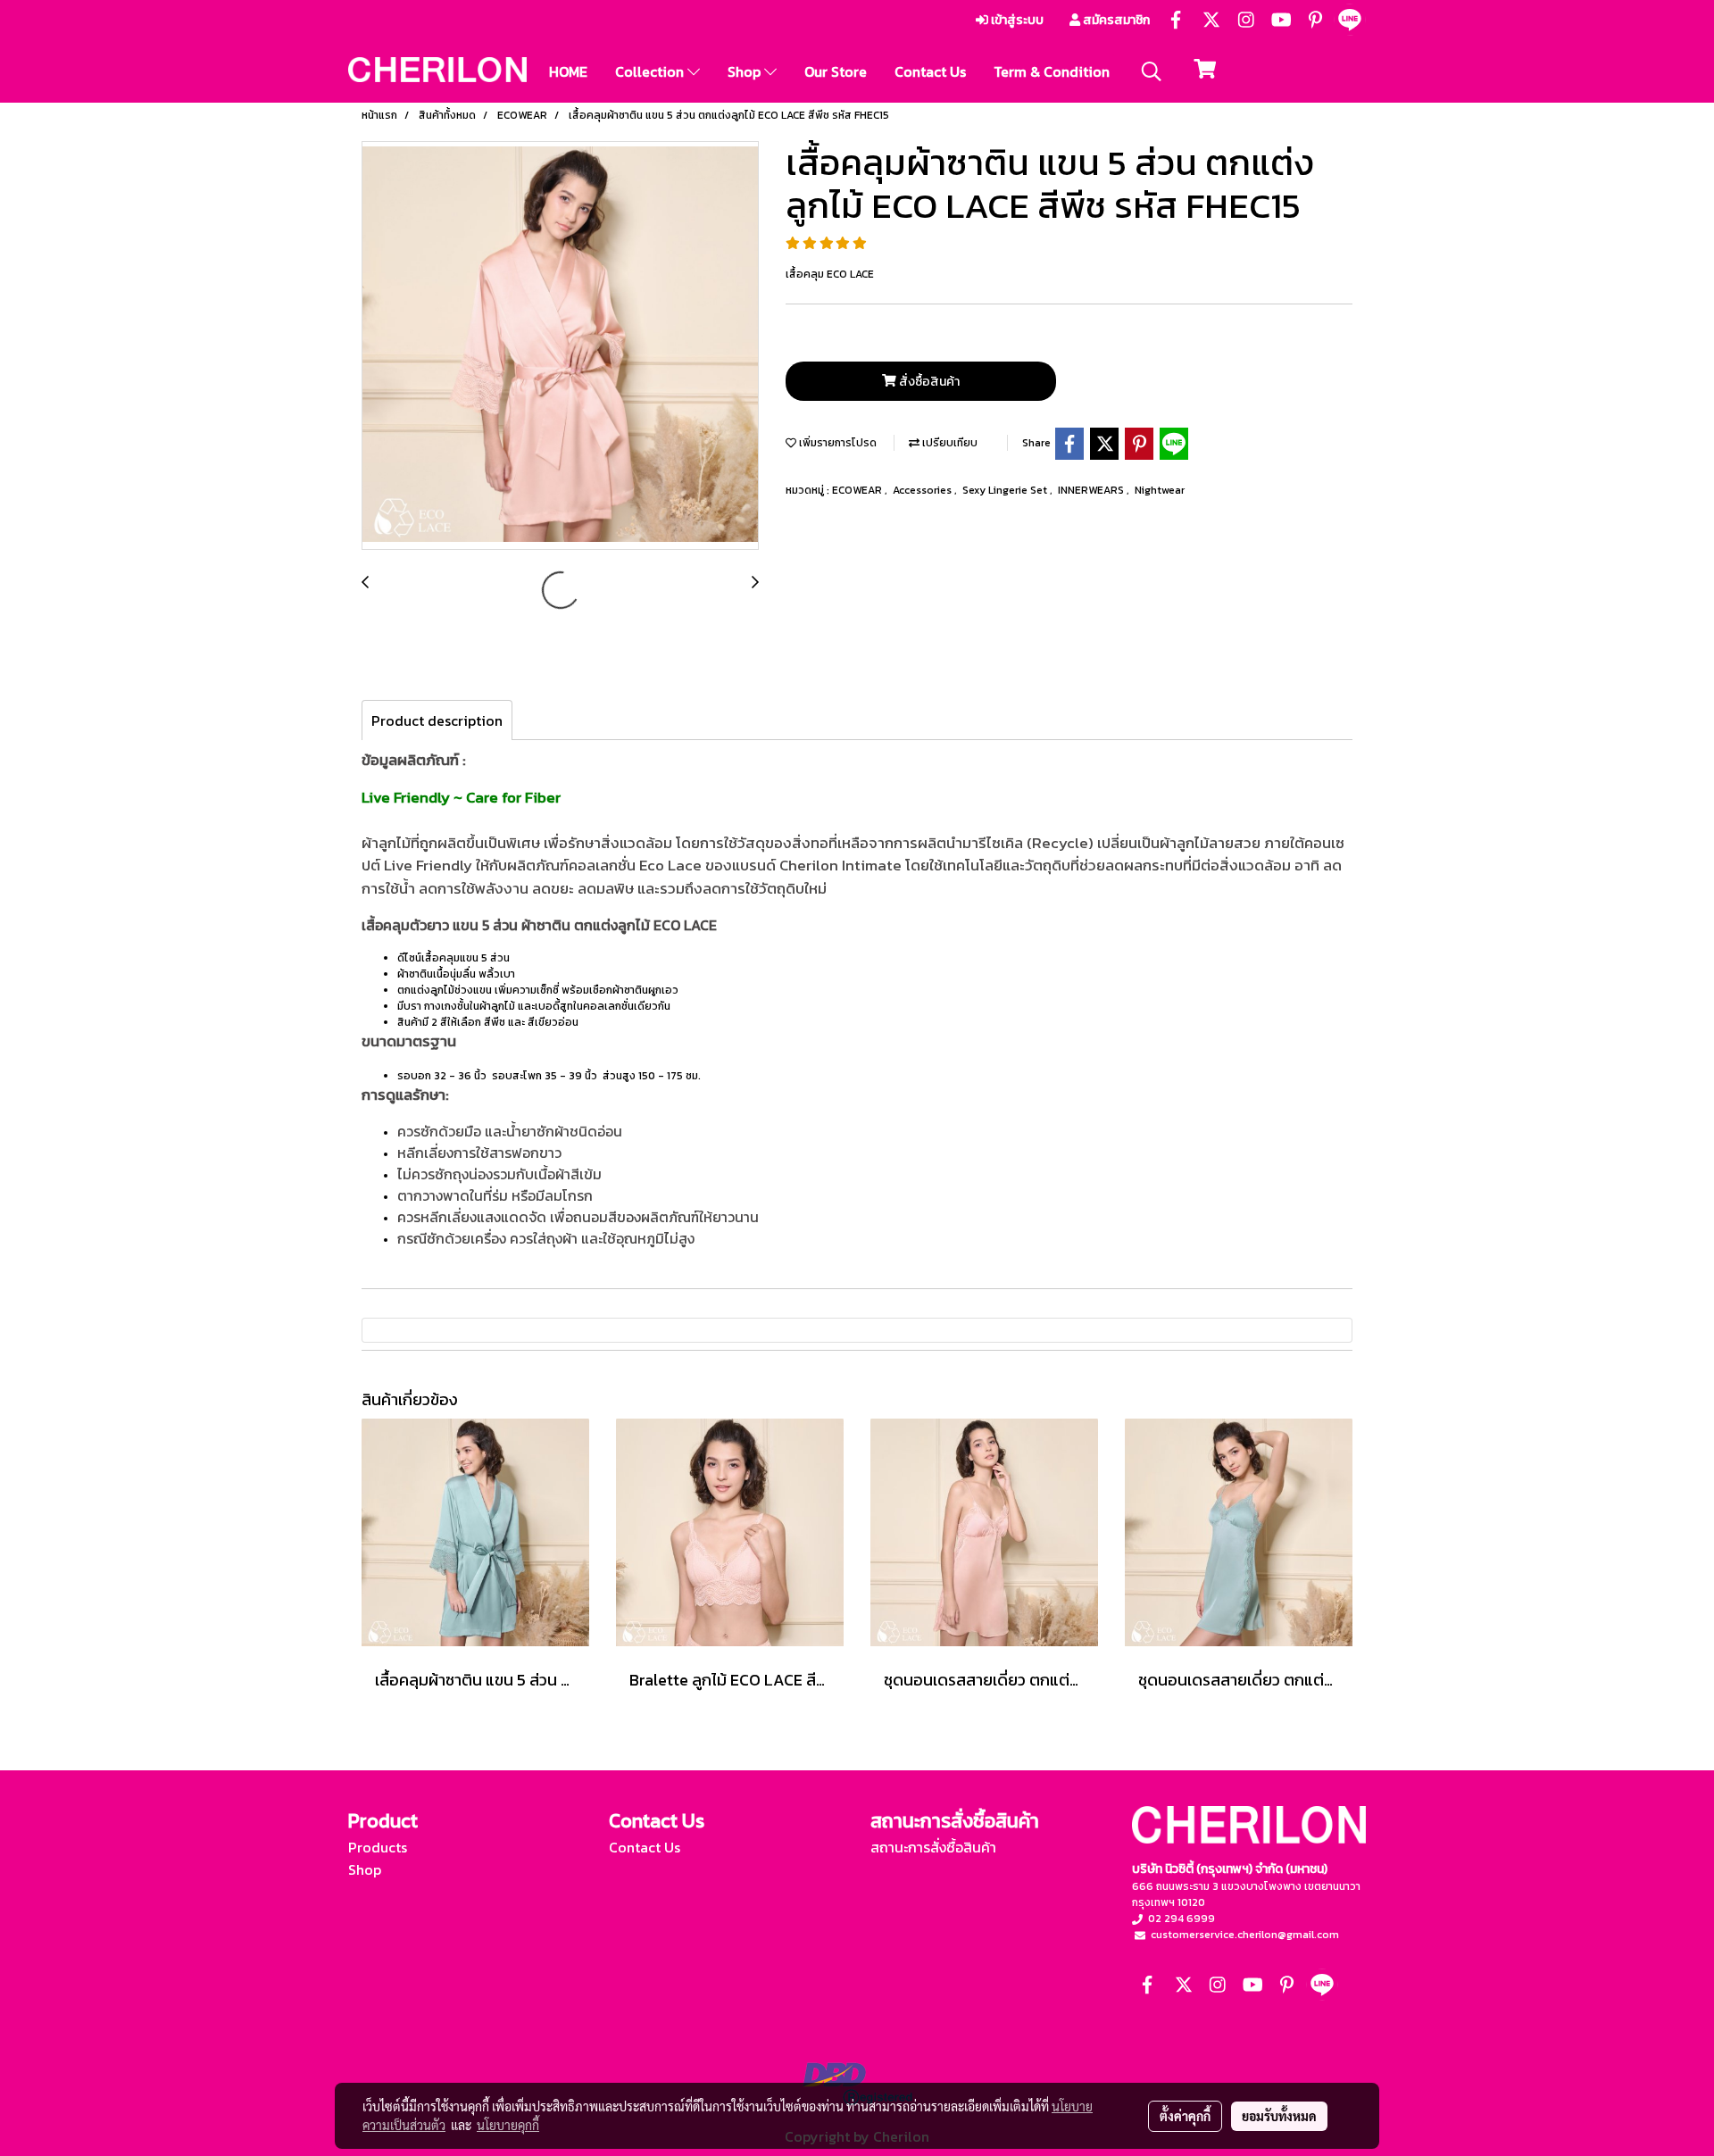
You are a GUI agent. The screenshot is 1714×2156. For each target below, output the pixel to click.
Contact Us (930, 71)
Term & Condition (1052, 71)
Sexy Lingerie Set (1006, 490)
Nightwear (1160, 490)
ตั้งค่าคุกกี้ (1185, 2116)
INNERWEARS (1092, 490)
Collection (651, 71)
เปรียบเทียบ (949, 443)
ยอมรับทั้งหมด (1279, 2116)
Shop (746, 71)
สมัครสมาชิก (1115, 20)
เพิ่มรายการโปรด (836, 443)
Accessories (924, 490)
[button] (1152, 71)
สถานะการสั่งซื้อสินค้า (933, 1847)
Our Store (836, 71)
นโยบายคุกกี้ (508, 2125)
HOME (568, 71)
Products (378, 1847)
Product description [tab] (437, 720)
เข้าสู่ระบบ (1016, 20)
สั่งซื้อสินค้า (928, 382)
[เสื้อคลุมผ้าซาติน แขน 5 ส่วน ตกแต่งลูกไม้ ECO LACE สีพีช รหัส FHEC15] (560, 346)
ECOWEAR (858, 490)
